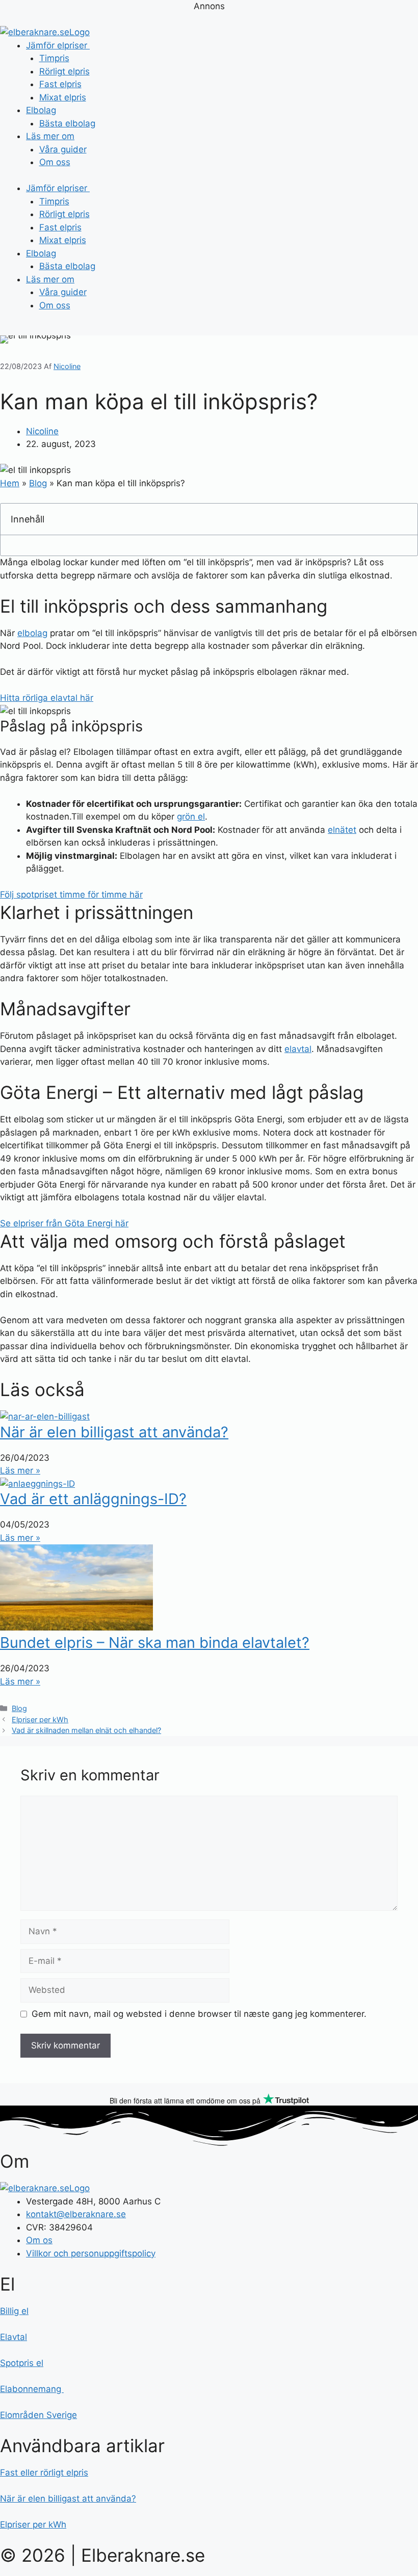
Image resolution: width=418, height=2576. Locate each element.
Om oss (55, 162)
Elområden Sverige (38, 2415)
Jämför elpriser (58, 45)
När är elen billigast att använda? (114, 1432)
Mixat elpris (63, 97)
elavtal (298, 1049)
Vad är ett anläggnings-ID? (93, 1499)
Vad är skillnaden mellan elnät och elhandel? (86, 1730)
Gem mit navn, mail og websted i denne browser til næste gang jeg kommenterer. (199, 2014)
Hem (10, 483)
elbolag (32, 633)
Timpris (54, 58)
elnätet (342, 830)
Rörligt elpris (64, 71)
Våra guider (63, 149)
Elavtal (14, 2337)
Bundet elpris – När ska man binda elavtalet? (155, 1642)
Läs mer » (20, 1470)
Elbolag (41, 110)
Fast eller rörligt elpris (44, 2473)
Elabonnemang (32, 2389)
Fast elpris (60, 84)
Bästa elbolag (67, 123)
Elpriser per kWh (40, 1719)
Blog (38, 483)
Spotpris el (22, 2363)
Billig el (14, 2311)
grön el (191, 817)
